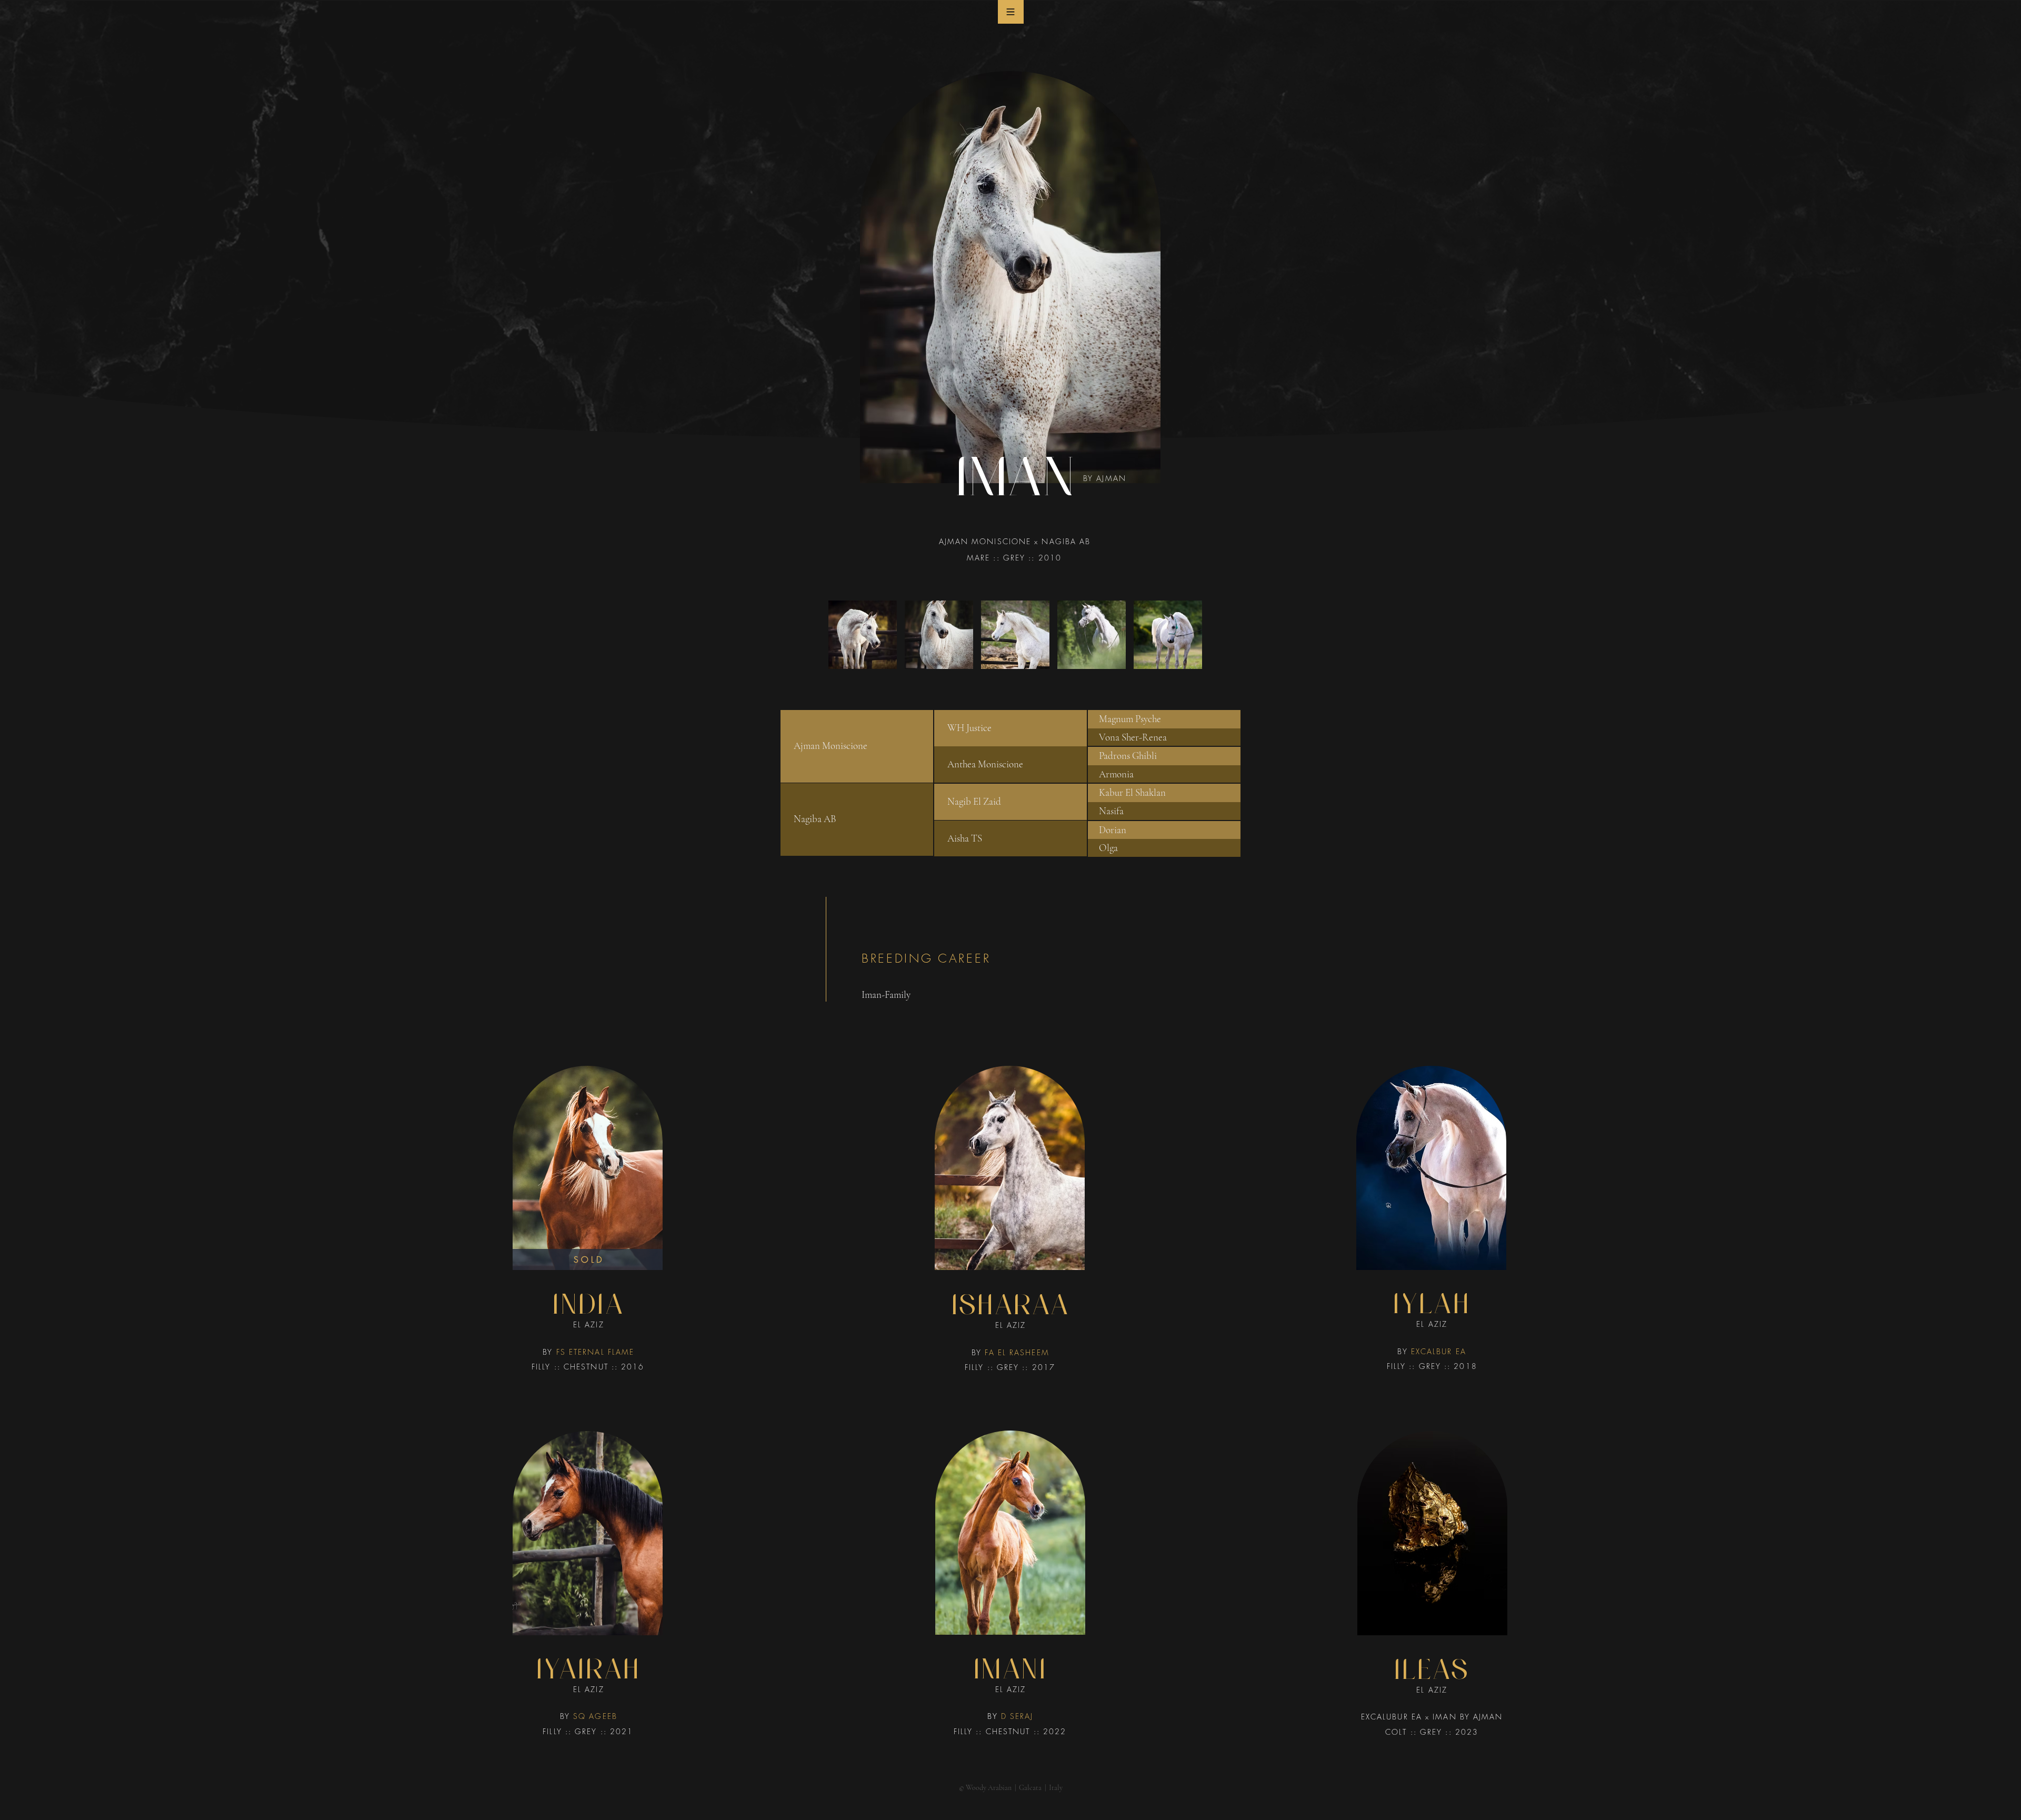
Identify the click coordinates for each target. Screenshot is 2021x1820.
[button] (1011, 12)
